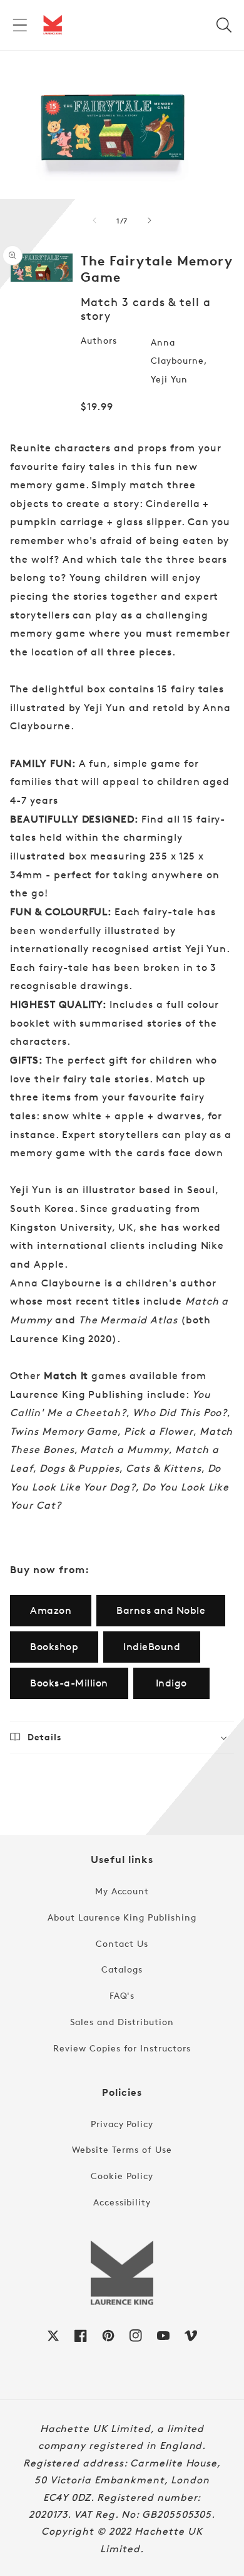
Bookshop (54, 1647)
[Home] (53, 25)
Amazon (51, 1610)
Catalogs (122, 1969)
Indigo (171, 1683)
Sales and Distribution (122, 2022)
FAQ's (122, 1995)
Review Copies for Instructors (122, 2048)
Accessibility (122, 2202)
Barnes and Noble (161, 1610)
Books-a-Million (69, 1683)
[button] (20, 25)
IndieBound (152, 1647)
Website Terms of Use (122, 2149)
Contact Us (122, 1943)
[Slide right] (150, 220)
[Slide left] (94, 220)
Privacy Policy (122, 2124)
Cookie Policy (122, 2176)
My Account (122, 1891)
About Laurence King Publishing (122, 1917)
